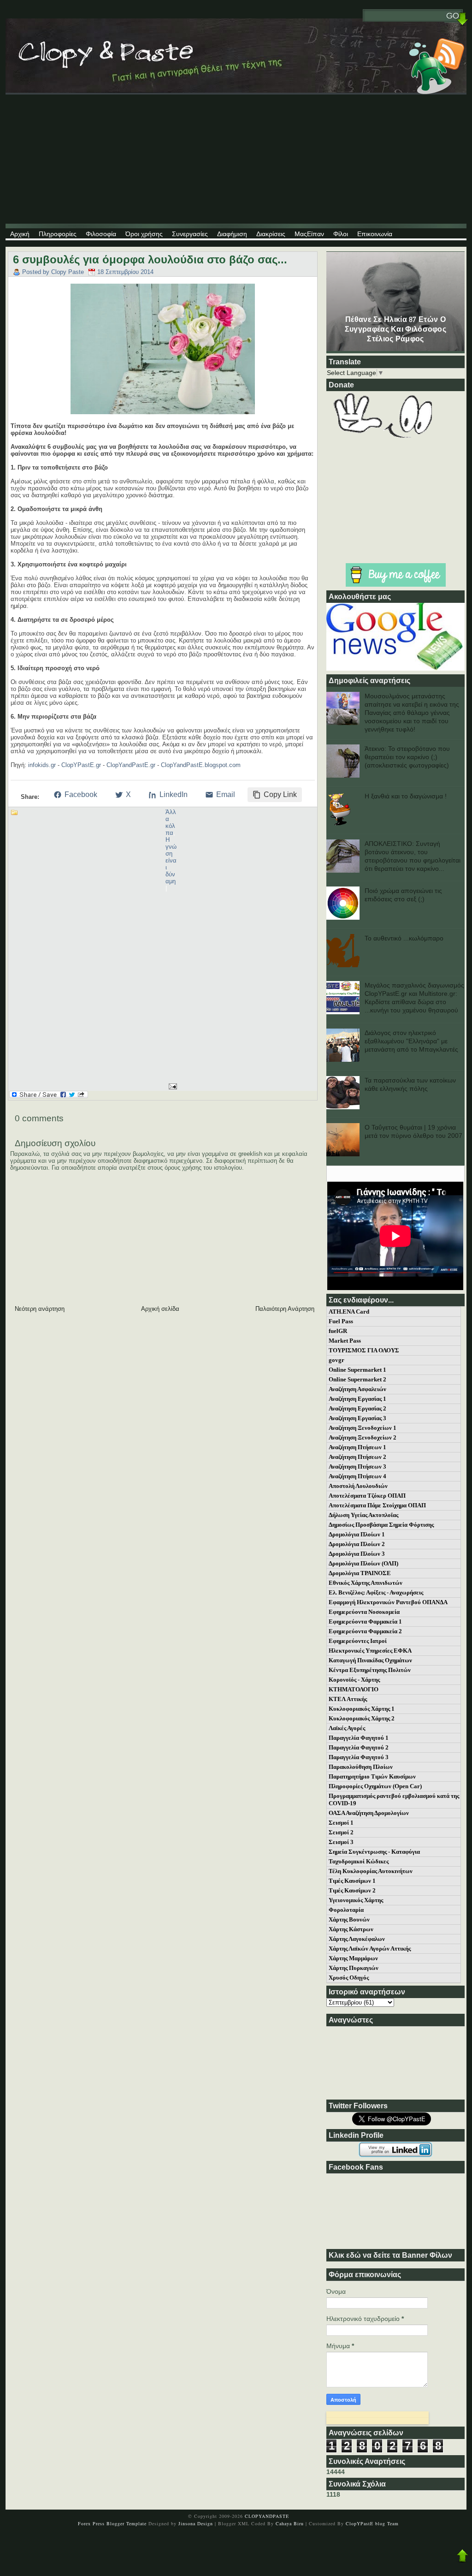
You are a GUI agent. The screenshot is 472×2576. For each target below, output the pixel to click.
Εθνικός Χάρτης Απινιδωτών (366, 1583)
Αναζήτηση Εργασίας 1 (357, 1399)
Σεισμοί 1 (341, 1823)
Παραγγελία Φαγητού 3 (359, 1757)
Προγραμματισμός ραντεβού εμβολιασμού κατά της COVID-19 (394, 1800)
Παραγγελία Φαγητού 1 (359, 1738)
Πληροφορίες (58, 234)
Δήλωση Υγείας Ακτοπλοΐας (363, 1515)
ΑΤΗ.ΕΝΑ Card (349, 1312)
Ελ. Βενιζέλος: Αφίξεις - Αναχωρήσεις (376, 1592)
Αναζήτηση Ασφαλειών (357, 1389)
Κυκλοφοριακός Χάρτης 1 (362, 1709)
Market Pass (345, 1341)
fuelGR (338, 1331)
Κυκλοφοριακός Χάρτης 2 (362, 1718)
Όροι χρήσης (144, 234)
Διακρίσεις (271, 234)
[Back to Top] (462, 2556)
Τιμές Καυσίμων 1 (352, 1881)
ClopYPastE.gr (81, 765)
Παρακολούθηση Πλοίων (361, 1767)
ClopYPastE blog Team (372, 2523)
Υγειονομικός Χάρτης (356, 1900)
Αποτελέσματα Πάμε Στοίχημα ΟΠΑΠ (377, 1505)
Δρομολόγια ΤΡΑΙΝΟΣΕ (360, 1573)
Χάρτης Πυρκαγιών (354, 1968)
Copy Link (280, 794)
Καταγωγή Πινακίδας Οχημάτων (370, 1660)
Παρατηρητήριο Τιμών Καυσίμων (372, 1776)
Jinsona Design (196, 2523)
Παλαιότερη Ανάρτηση (285, 1309)
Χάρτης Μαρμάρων (353, 1958)
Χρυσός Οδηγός (349, 1978)
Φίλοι (341, 234)
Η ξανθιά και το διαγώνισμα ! (406, 796)
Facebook (81, 794)
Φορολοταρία (346, 1910)
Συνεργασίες (190, 234)
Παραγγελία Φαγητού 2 (359, 1747)
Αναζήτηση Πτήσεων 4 (357, 1476)
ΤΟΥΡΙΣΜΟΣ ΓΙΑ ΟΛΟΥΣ (364, 1350)
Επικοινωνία (375, 234)
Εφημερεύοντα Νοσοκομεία (364, 1612)
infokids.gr (42, 765)
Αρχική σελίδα (160, 1309)
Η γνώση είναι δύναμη (171, 860)
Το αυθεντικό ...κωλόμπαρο (404, 938)
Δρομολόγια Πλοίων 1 (357, 1534)
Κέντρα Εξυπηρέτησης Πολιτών (370, 1670)
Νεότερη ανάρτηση (40, 1309)
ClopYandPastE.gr (131, 765)
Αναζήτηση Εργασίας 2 (357, 1408)
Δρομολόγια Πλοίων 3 (357, 1554)
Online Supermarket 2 (357, 1379)
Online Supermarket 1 (357, 1370)
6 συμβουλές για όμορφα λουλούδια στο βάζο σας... (150, 259)
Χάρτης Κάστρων (351, 1929)
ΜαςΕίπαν (309, 234)
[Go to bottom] (462, 20)
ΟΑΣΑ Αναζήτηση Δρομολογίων (369, 1813)
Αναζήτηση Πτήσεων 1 (357, 1447)
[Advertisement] (236, 159)
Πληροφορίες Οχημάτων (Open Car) (375, 1786)
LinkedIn (174, 794)
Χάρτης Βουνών (349, 1919)
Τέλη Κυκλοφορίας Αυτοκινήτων (371, 1871)
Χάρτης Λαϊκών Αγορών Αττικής (370, 1948)
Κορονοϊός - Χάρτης (354, 1680)
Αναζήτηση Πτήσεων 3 (357, 1466)
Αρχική (20, 234)
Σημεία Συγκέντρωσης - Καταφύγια (374, 1852)
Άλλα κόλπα (171, 822)
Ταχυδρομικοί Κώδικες (359, 1861)
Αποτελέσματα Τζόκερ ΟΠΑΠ (367, 1496)
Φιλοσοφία (101, 234)
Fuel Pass (341, 1321)
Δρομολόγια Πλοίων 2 (357, 1544)
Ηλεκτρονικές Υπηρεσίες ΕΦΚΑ (370, 1651)
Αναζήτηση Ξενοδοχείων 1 (363, 1428)
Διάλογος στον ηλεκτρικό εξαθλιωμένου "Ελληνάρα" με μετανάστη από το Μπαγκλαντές (411, 1041)
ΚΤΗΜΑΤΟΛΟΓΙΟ (354, 1689)
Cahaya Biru (290, 2523)
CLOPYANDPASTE (267, 2516)
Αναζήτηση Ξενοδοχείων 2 (363, 1437)
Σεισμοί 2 (341, 1832)
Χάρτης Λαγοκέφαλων (357, 1939)
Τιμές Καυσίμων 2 (352, 1890)
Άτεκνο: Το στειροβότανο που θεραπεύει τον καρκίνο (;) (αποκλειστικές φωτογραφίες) (407, 757)
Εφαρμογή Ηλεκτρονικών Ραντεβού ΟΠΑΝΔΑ (388, 1602)
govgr (336, 1360)
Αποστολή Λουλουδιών (358, 1486)
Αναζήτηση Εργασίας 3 (357, 1418)
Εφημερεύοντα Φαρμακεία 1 (365, 1621)
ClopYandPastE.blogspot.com (201, 765)
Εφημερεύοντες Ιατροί (358, 1641)
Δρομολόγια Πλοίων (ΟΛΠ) (363, 1563)
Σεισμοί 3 (341, 1842)
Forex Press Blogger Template (113, 2523)
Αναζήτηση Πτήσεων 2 (357, 1457)
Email (226, 794)
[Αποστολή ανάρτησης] (171, 1086)
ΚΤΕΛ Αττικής (348, 1699)
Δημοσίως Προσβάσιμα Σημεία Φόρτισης (381, 1525)
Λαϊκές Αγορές (347, 1728)
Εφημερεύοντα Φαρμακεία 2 (365, 1631)
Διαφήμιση (232, 234)
